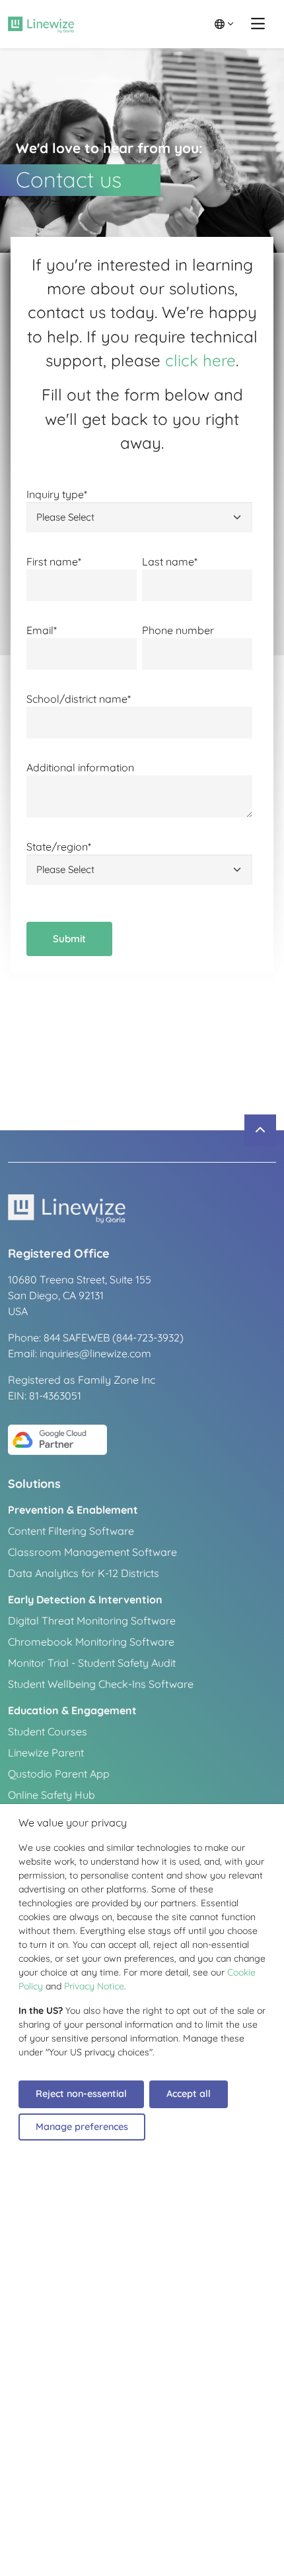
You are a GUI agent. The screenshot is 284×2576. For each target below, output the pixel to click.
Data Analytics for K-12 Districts (84, 1573)
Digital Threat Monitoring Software (92, 1621)
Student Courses (48, 1731)
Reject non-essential (81, 2094)
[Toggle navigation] (258, 24)
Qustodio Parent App (59, 1774)
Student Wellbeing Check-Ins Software (101, 1684)
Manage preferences (82, 2127)
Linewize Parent (46, 1753)
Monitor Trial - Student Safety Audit (92, 1663)
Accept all (189, 2094)
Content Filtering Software (71, 1531)
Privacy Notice (94, 1986)
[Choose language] (224, 24)
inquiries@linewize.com (95, 1353)
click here (200, 360)
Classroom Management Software (92, 1552)
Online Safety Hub (52, 1795)
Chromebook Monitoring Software (91, 1642)
